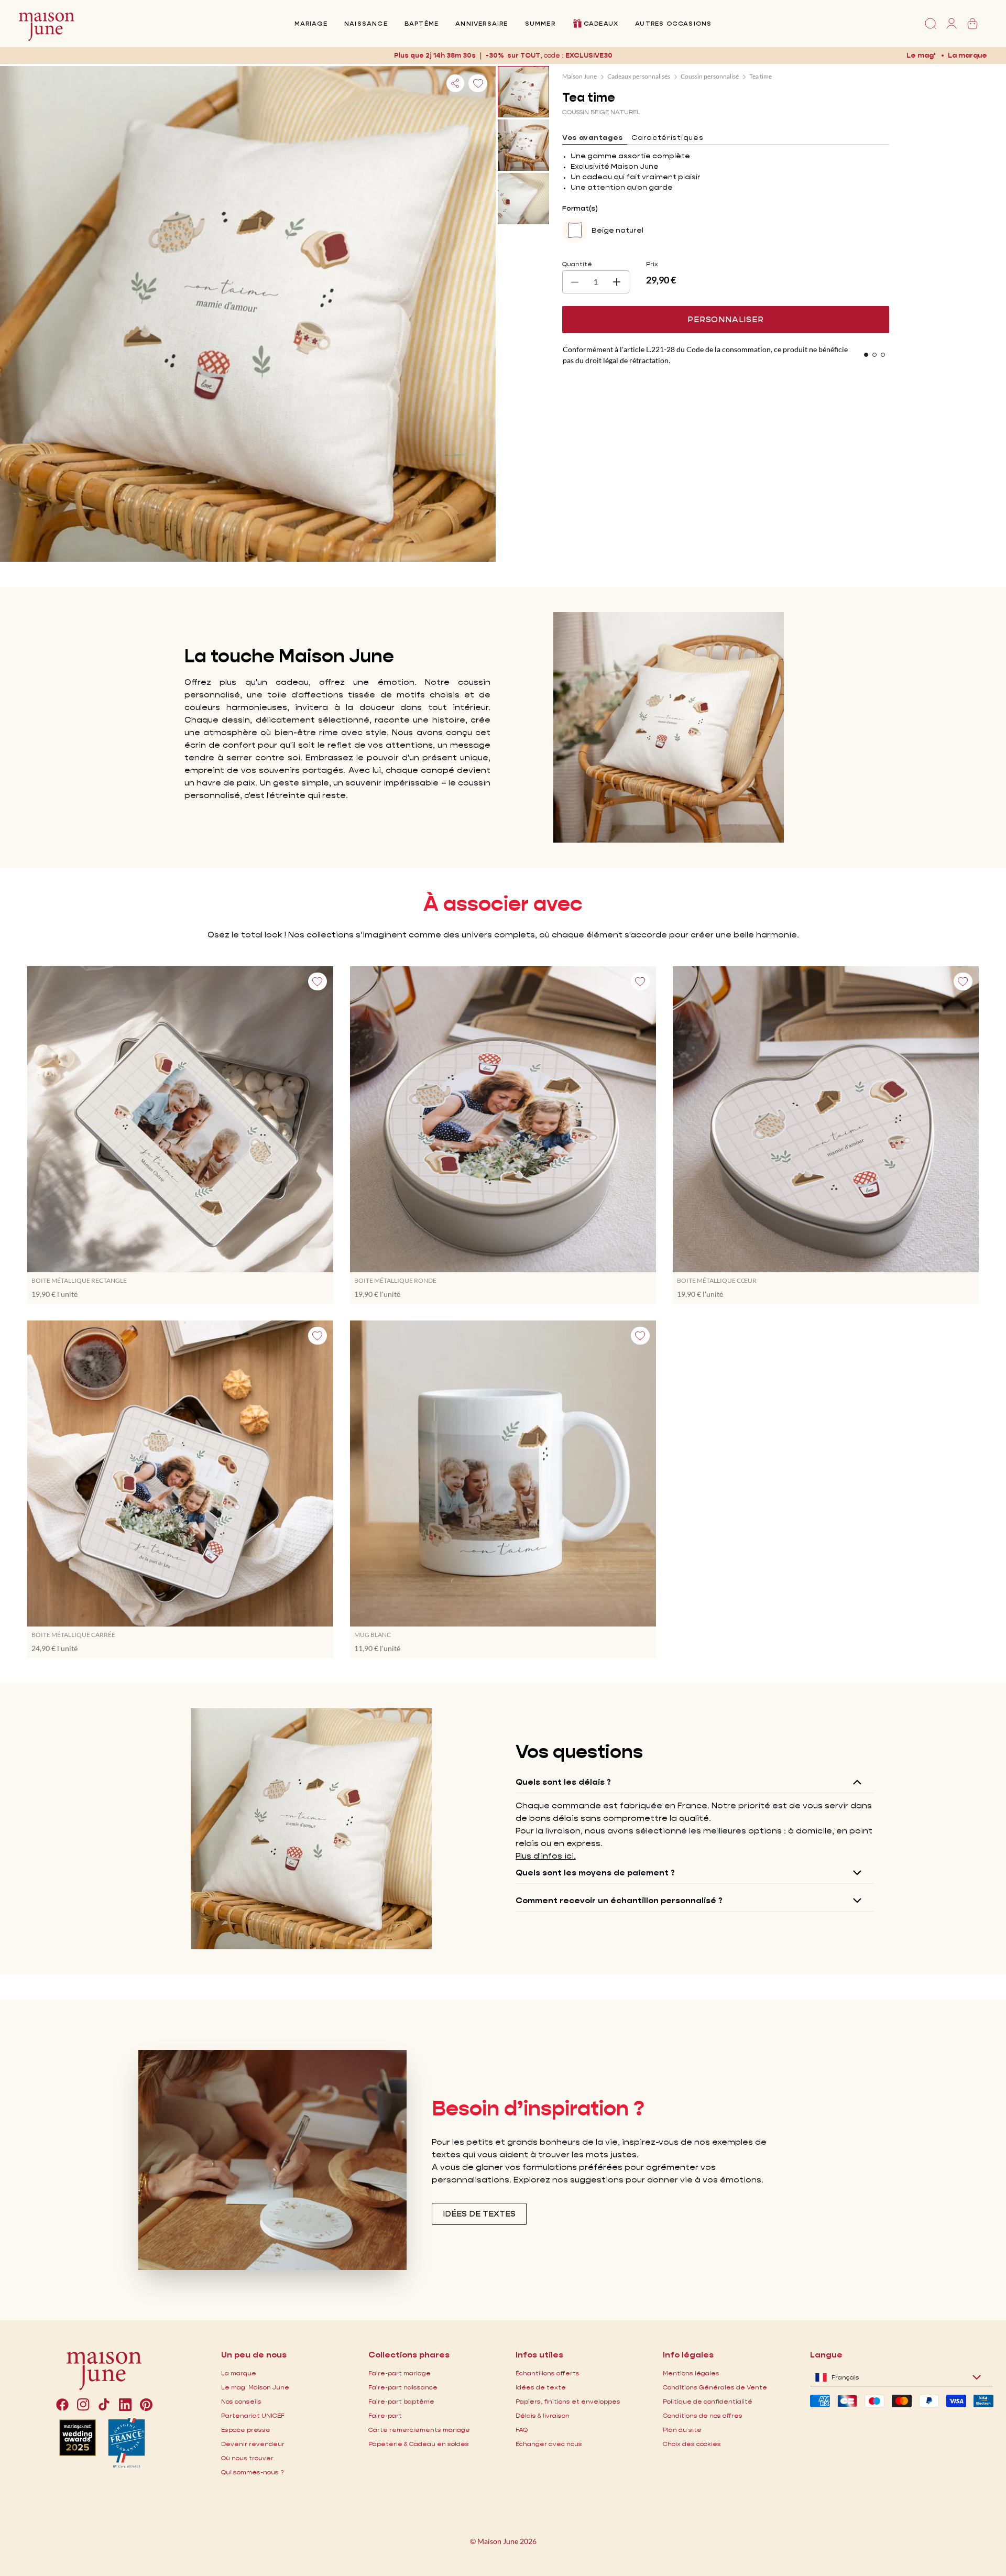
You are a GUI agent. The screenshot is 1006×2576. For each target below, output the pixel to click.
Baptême (422, 23)
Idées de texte (541, 2387)
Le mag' (921, 55)
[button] (588, 55)
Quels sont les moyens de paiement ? (595, 1873)
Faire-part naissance (403, 2387)
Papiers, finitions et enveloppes (568, 2401)
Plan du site (682, 2430)
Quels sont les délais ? (563, 1782)
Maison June (579, 76)
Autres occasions (673, 23)
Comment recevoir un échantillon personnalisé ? (619, 1900)
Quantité (577, 264)
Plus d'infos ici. (546, 1856)
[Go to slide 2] (874, 355)
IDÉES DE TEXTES (479, 2214)
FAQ (522, 2430)
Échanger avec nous (549, 2444)
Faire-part (385, 2415)
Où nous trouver (247, 2458)
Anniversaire (482, 23)
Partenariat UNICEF (253, 2415)
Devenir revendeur (253, 2444)
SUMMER (540, 23)
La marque (967, 55)
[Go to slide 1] (866, 355)
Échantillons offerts (548, 2373)
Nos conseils (241, 2401)
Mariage (311, 23)
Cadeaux (601, 23)
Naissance (366, 23)
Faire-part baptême (401, 2401)
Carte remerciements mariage (419, 2430)
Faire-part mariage (400, 2373)
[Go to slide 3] (883, 355)
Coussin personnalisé (710, 76)
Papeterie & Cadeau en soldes (419, 2444)
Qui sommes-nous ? (253, 2472)
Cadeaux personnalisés (639, 76)
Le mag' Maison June (255, 2387)
